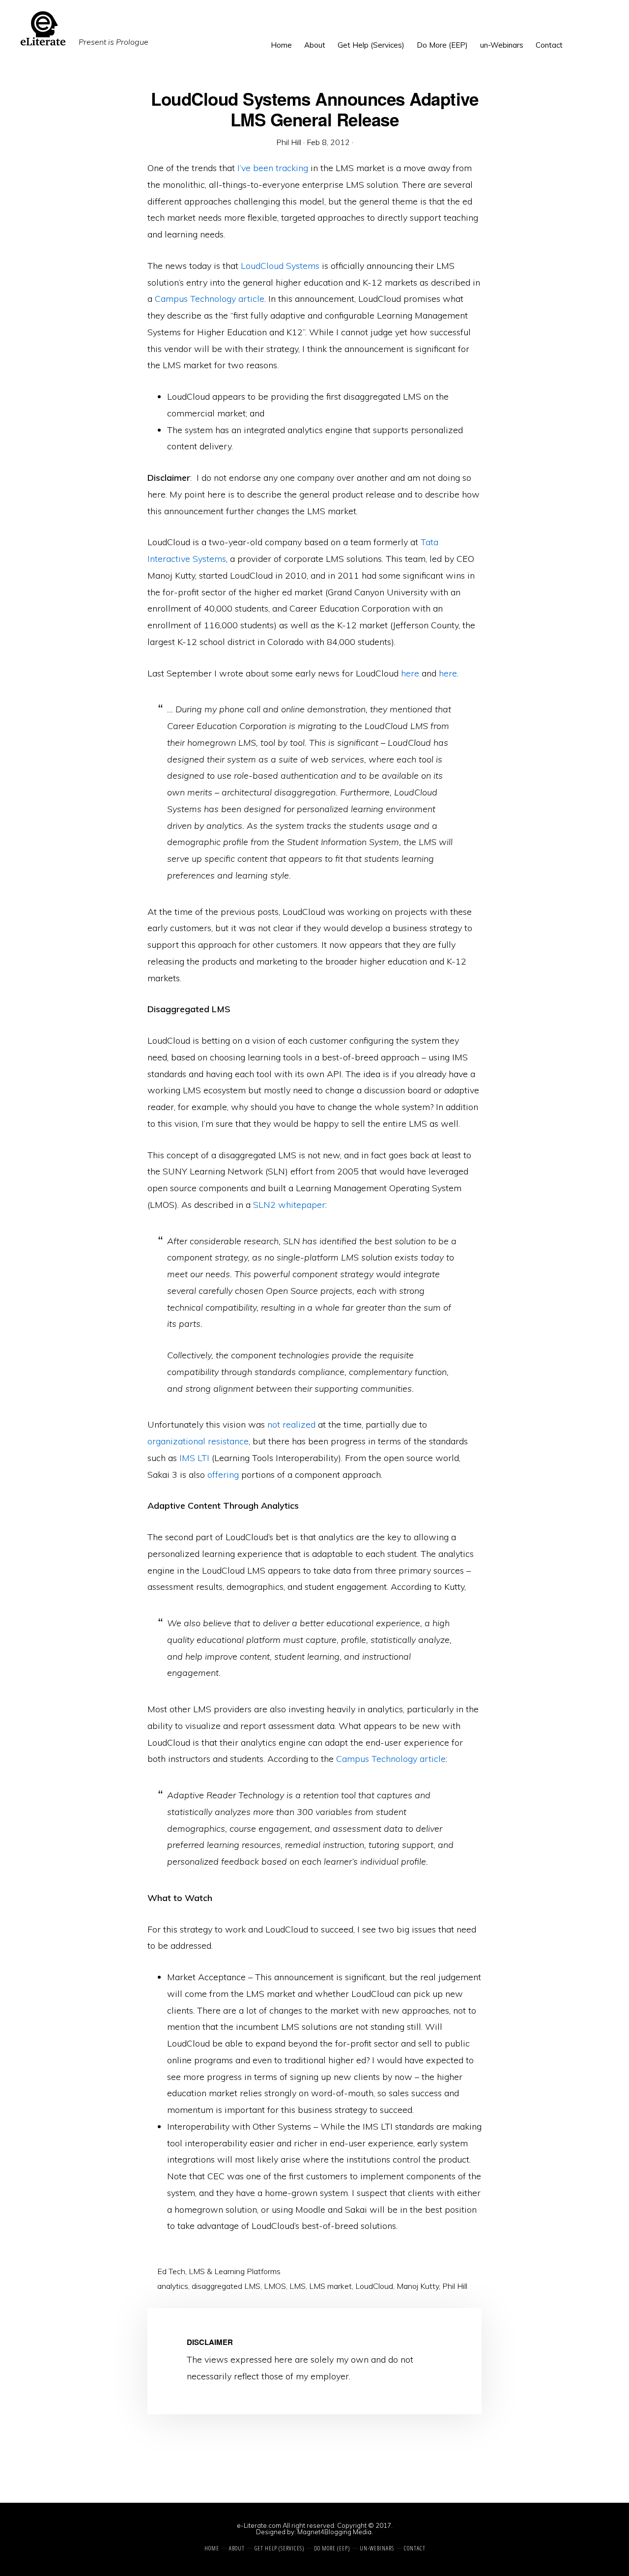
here (410, 673)
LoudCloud (374, 2286)
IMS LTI (194, 1458)
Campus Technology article (210, 299)
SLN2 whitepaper (289, 1205)
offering (223, 1475)
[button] (575, 38)
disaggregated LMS (226, 2286)
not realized (291, 1424)
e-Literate (224, 29)
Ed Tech (171, 2271)
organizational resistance (198, 1441)
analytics (173, 2286)
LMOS (275, 2286)
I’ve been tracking (273, 168)
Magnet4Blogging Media (334, 2532)
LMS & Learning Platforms (235, 2271)
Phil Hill (455, 2286)
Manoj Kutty (418, 2286)
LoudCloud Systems (280, 266)
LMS (298, 2286)
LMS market (330, 2286)
